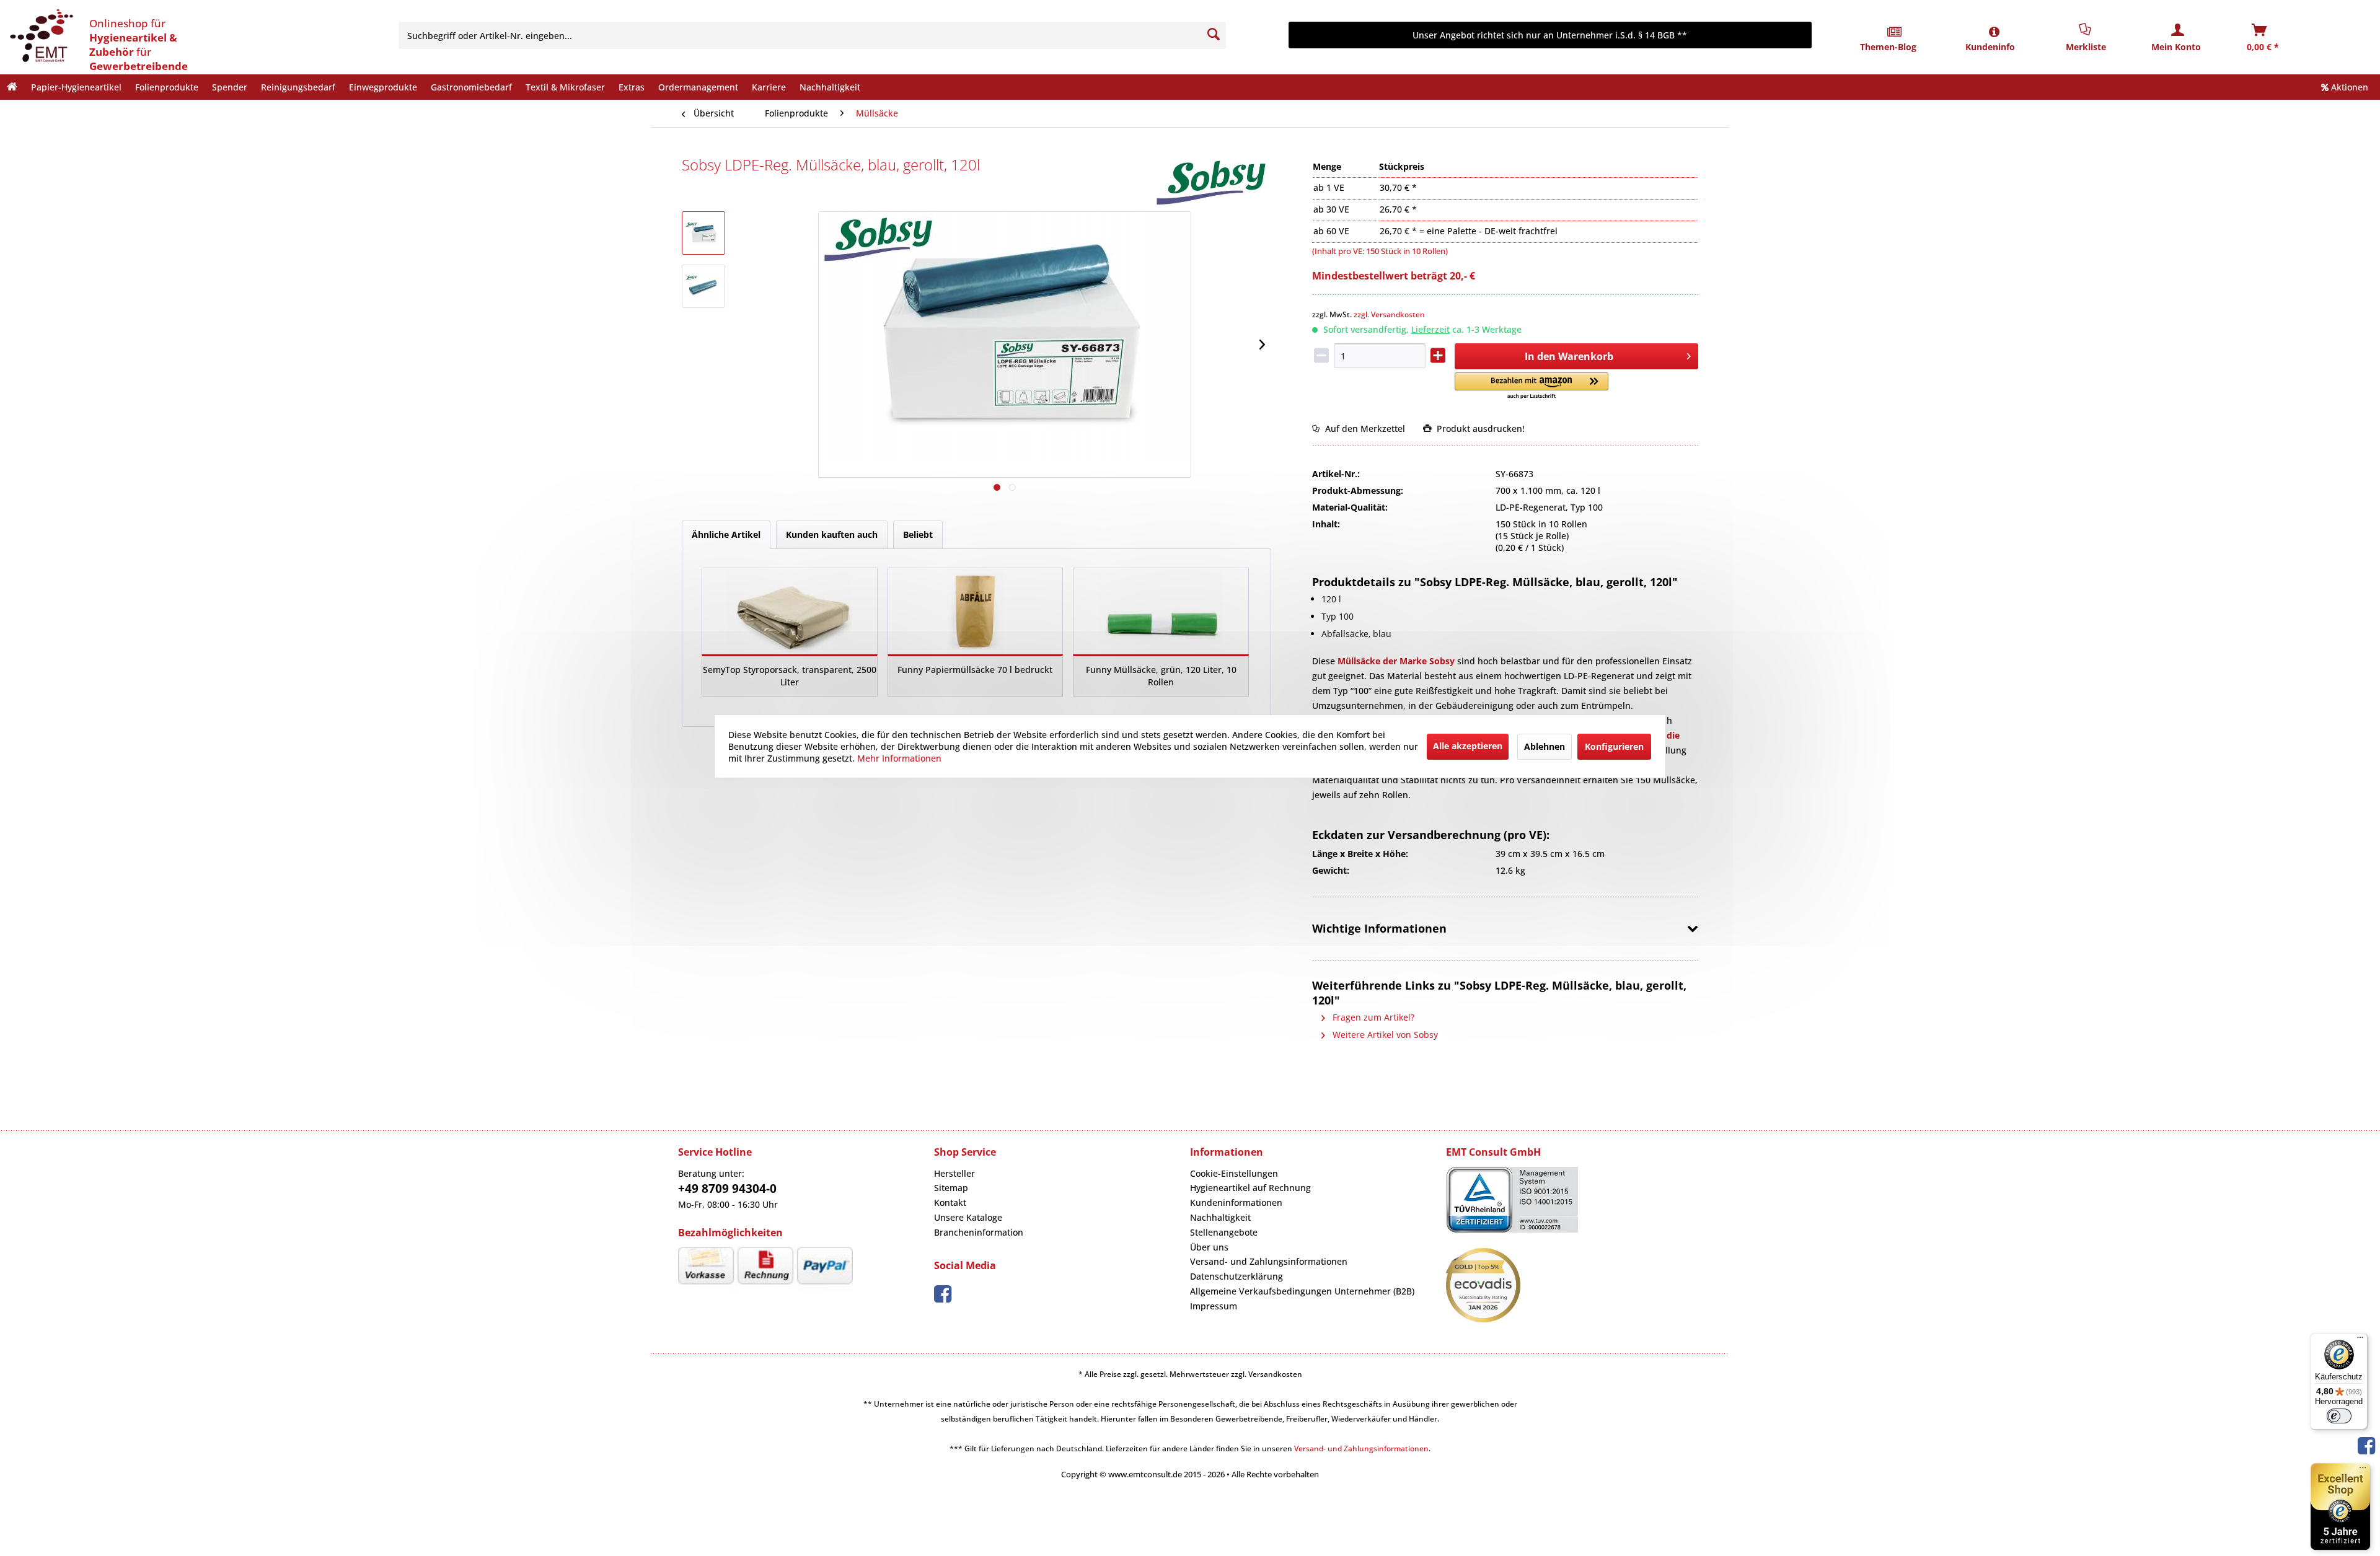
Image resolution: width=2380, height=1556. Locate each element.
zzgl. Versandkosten (1389, 314)
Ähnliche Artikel (726, 534)
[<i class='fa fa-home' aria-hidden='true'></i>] (12, 87)
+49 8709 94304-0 (727, 1189)
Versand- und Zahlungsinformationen (1269, 1261)
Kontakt (950, 1202)
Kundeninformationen (1236, 1202)
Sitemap (951, 1188)
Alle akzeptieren (1468, 745)
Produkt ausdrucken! (1478, 429)
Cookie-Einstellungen (1234, 1173)
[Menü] (2360, 1340)
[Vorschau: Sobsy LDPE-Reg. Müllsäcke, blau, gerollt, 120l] (703, 233)
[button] (1531, 386)
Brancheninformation (979, 1232)
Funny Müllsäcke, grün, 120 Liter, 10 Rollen (1161, 676)
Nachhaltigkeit (1220, 1217)
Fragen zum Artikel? (1372, 1017)
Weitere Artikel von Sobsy (1384, 1035)
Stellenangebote (1224, 1232)
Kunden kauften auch (832, 534)
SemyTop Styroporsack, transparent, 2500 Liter (790, 676)
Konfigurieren (1614, 746)
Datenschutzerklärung (1236, 1276)
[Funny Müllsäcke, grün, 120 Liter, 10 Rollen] (1161, 611)
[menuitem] (821, 35)
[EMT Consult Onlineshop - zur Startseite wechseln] (40, 37)
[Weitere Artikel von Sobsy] (1212, 182)
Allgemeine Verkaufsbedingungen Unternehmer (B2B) (1302, 1291)
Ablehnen (1545, 746)
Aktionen (2348, 87)
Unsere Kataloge (968, 1217)
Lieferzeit (1430, 329)
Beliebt (918, 534)
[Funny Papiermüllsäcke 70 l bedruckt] (976, 611)
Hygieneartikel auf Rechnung (1250, 1188)
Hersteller (954, 1173)
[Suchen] (1214, 35)
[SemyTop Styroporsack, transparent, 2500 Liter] (790, 611)
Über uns (1209, 1247)
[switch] (2339, 1416)
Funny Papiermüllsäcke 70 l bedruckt (975, 670)
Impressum (1214, 1306)
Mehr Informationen (899, 758)
